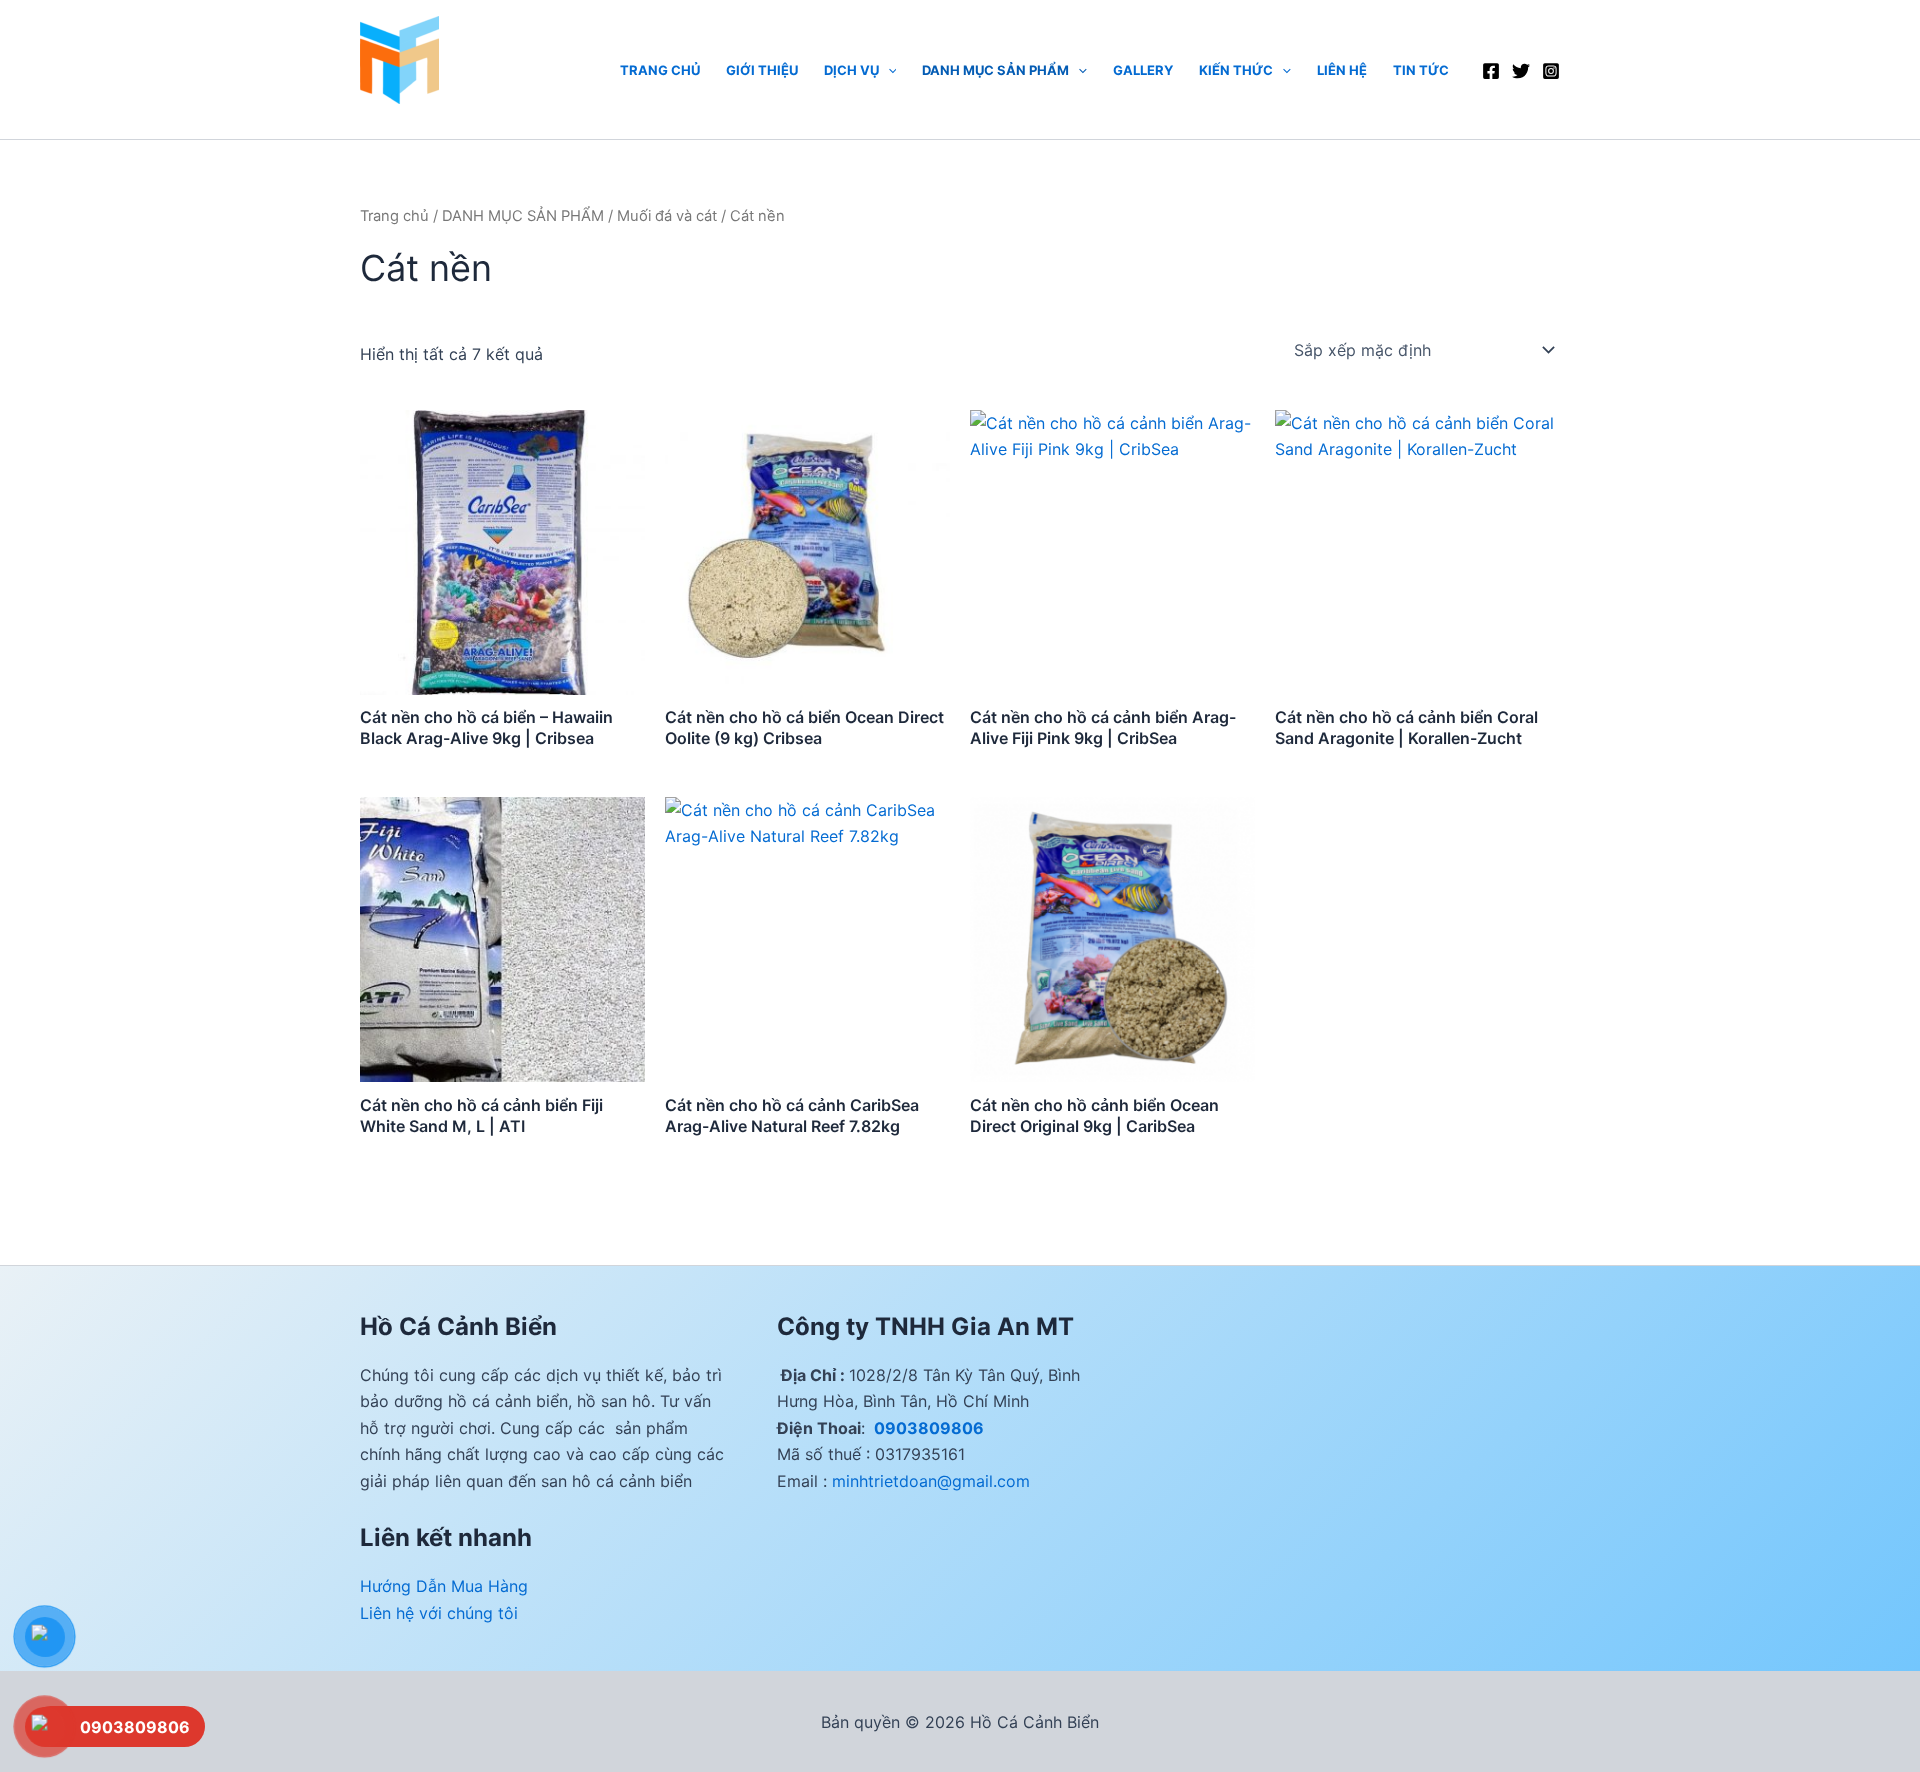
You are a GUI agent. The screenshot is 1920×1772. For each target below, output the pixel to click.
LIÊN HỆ (1342, 70)
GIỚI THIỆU (762, 70)
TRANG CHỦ (660, 70)
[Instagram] (1551, 71)
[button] (888, 70)
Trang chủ (394, 216)
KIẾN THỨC (1236, 70)
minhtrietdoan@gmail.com (931, 1481)
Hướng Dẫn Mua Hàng (444, 1586)
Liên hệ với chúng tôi (439, 1613)
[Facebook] (1491, 71)
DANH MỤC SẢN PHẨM (995, 70)
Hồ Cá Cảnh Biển (425, 113)
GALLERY (1143, 70)
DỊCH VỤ (851, 70)
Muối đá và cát (667, 216)
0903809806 (927, 1428)
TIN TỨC (1421, 70)
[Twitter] (1521, 71)
